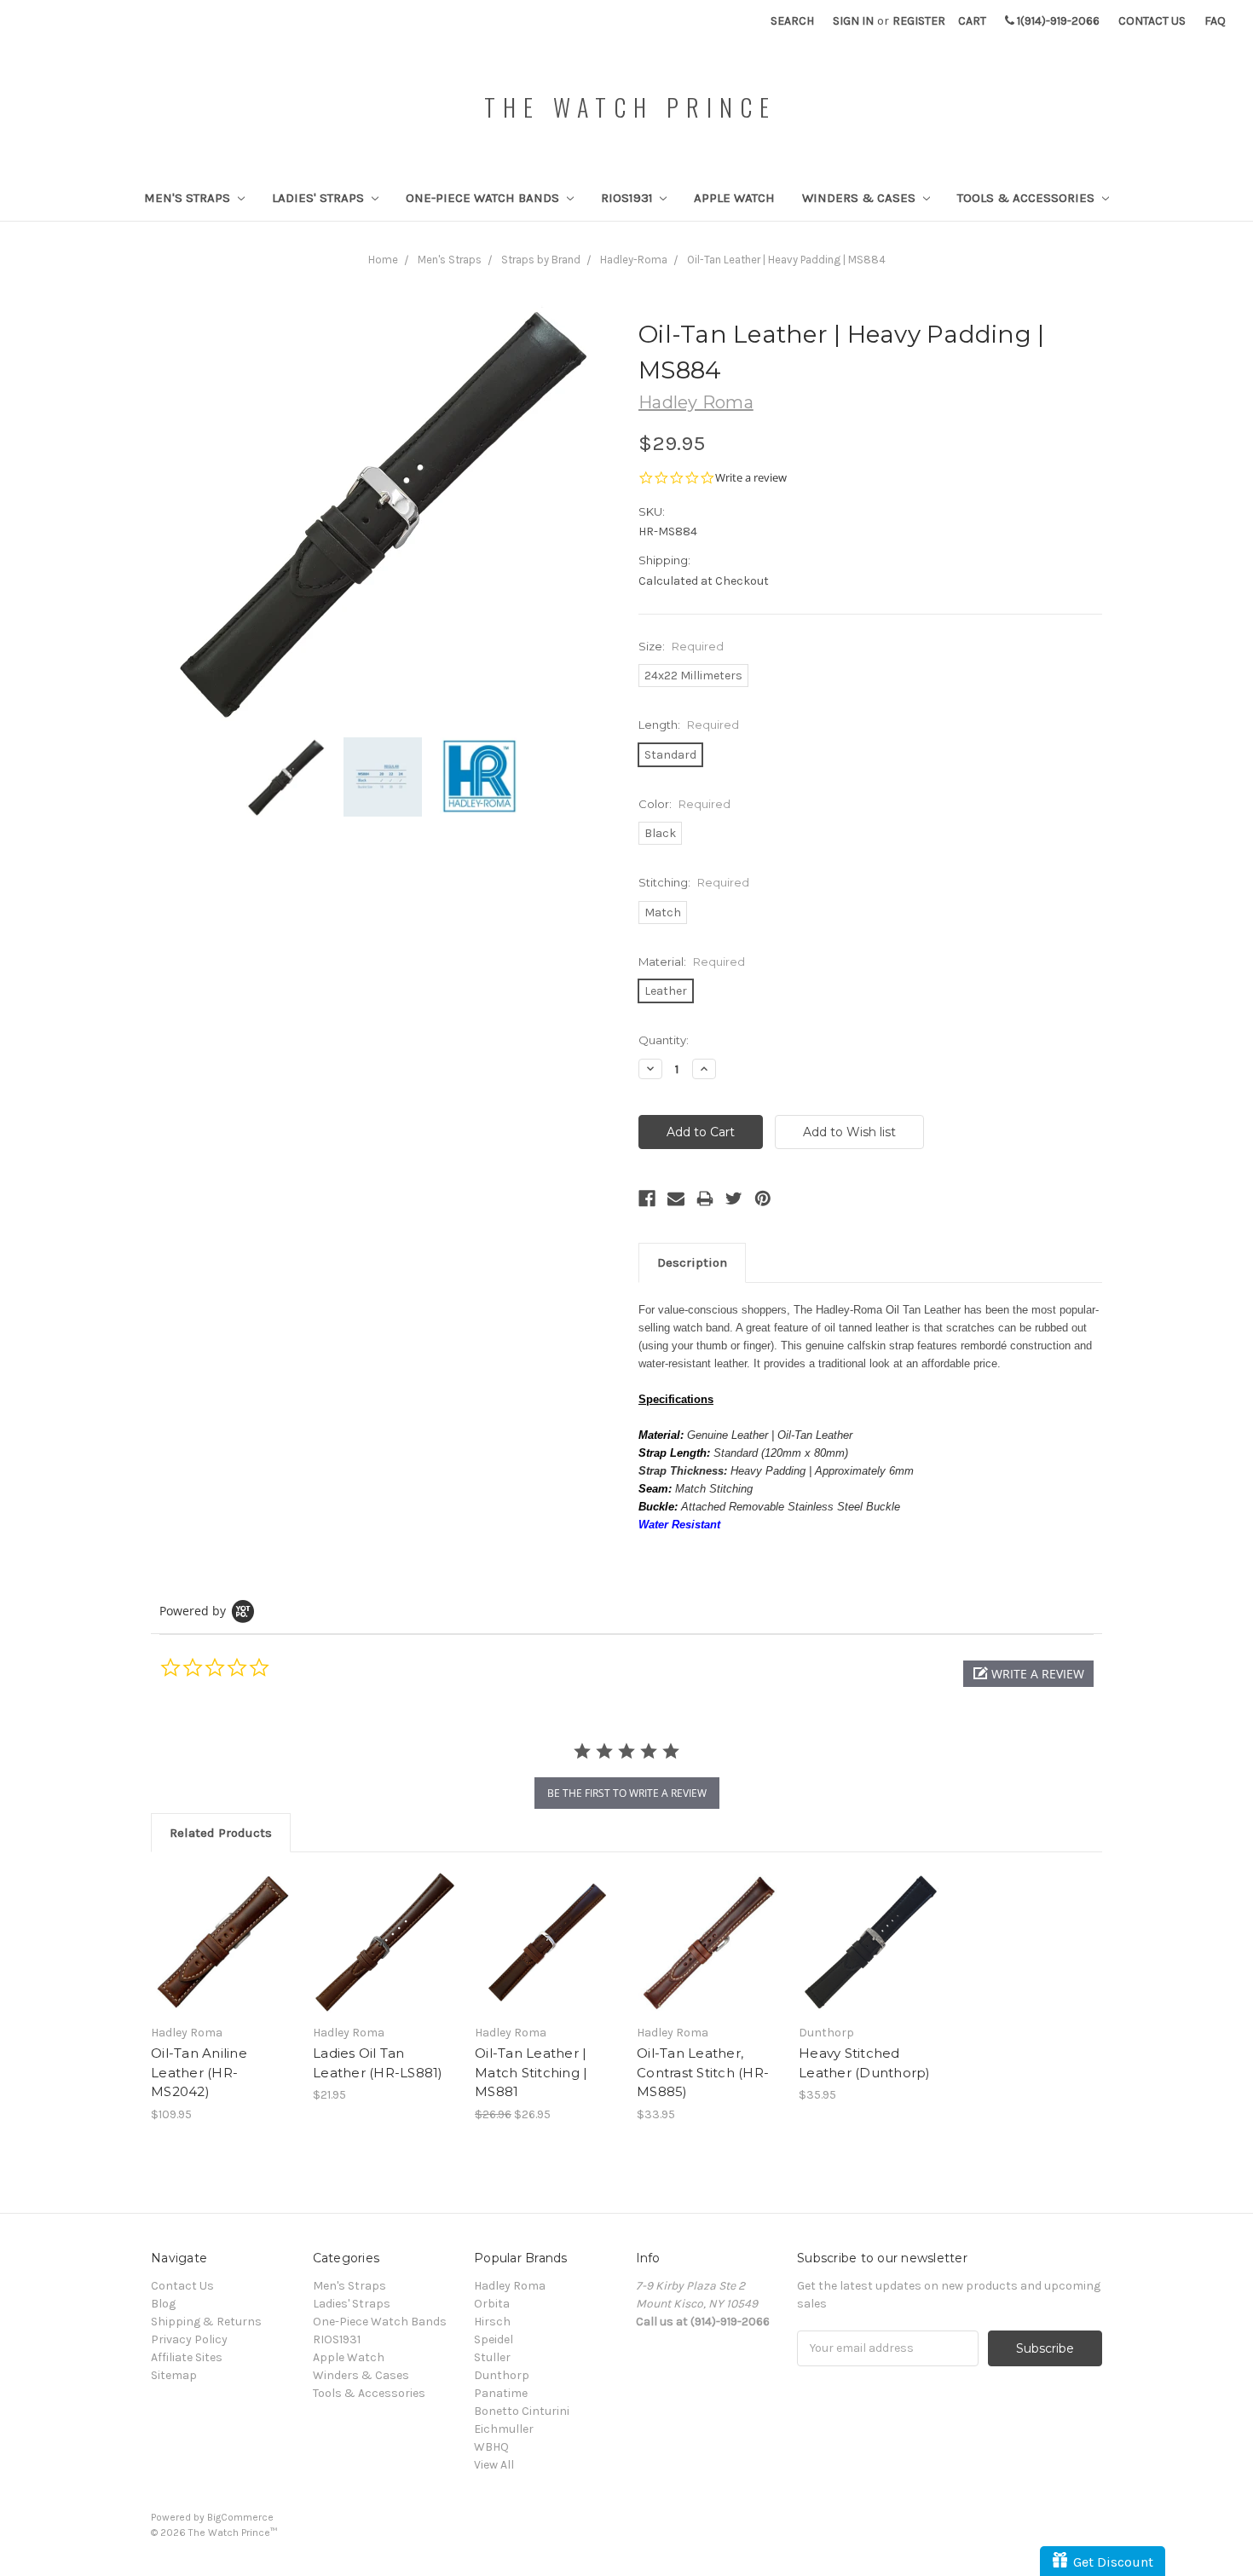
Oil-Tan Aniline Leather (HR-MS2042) (199, 2072)
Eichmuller (504, 2429)
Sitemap (174, 2375)
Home (383, 260)
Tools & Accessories (1028, 198)
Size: (681, 646)
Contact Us (1152, 21)
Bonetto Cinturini (522, 2411)
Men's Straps (189, 198)
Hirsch (492, 2322)
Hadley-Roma (634, 260)
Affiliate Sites (187, 2357)
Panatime (501, 2393)
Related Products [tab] (221, 1833)
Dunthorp (502, 2375)
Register (919, 21)
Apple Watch (734, 198)
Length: (689, 725)
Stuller (492, 2357)
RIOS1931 (629, 198)
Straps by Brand (541, 260)
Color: (684, 804)
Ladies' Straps (320, 198)
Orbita (492, 2304)
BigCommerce (240, 2517)
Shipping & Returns (206, 2322)
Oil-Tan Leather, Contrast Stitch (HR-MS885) (703, 2072)
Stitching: (694, 882)
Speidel (494, 2339)
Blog (163, 2304)
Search (792, 21)
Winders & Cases (860, 198)
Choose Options (223, 1957)
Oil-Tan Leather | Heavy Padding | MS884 (786, 260)
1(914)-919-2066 (1057, 21)
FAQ (1215, 21)
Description (692, 1262)
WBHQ (491, 2447)
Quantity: (664, 1040)
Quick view (223, 1927)
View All (494, 2465)
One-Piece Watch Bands (484, 198)
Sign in (853, 21)
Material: (692, 962)
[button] (1028, 1674)
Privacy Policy (189, 2339)
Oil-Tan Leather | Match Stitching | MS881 (531, 2072)
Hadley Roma (510, 2286)
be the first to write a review (627, 1793)
